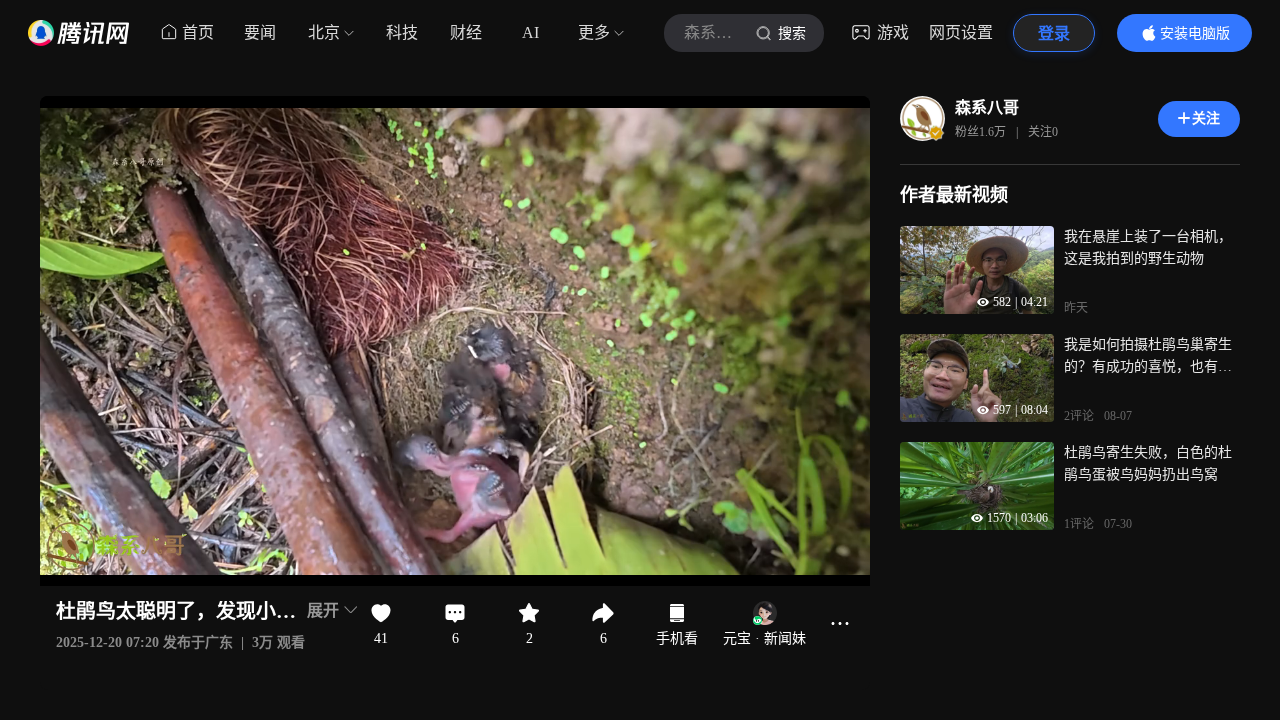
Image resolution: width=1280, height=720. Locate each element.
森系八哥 (987, 107)
